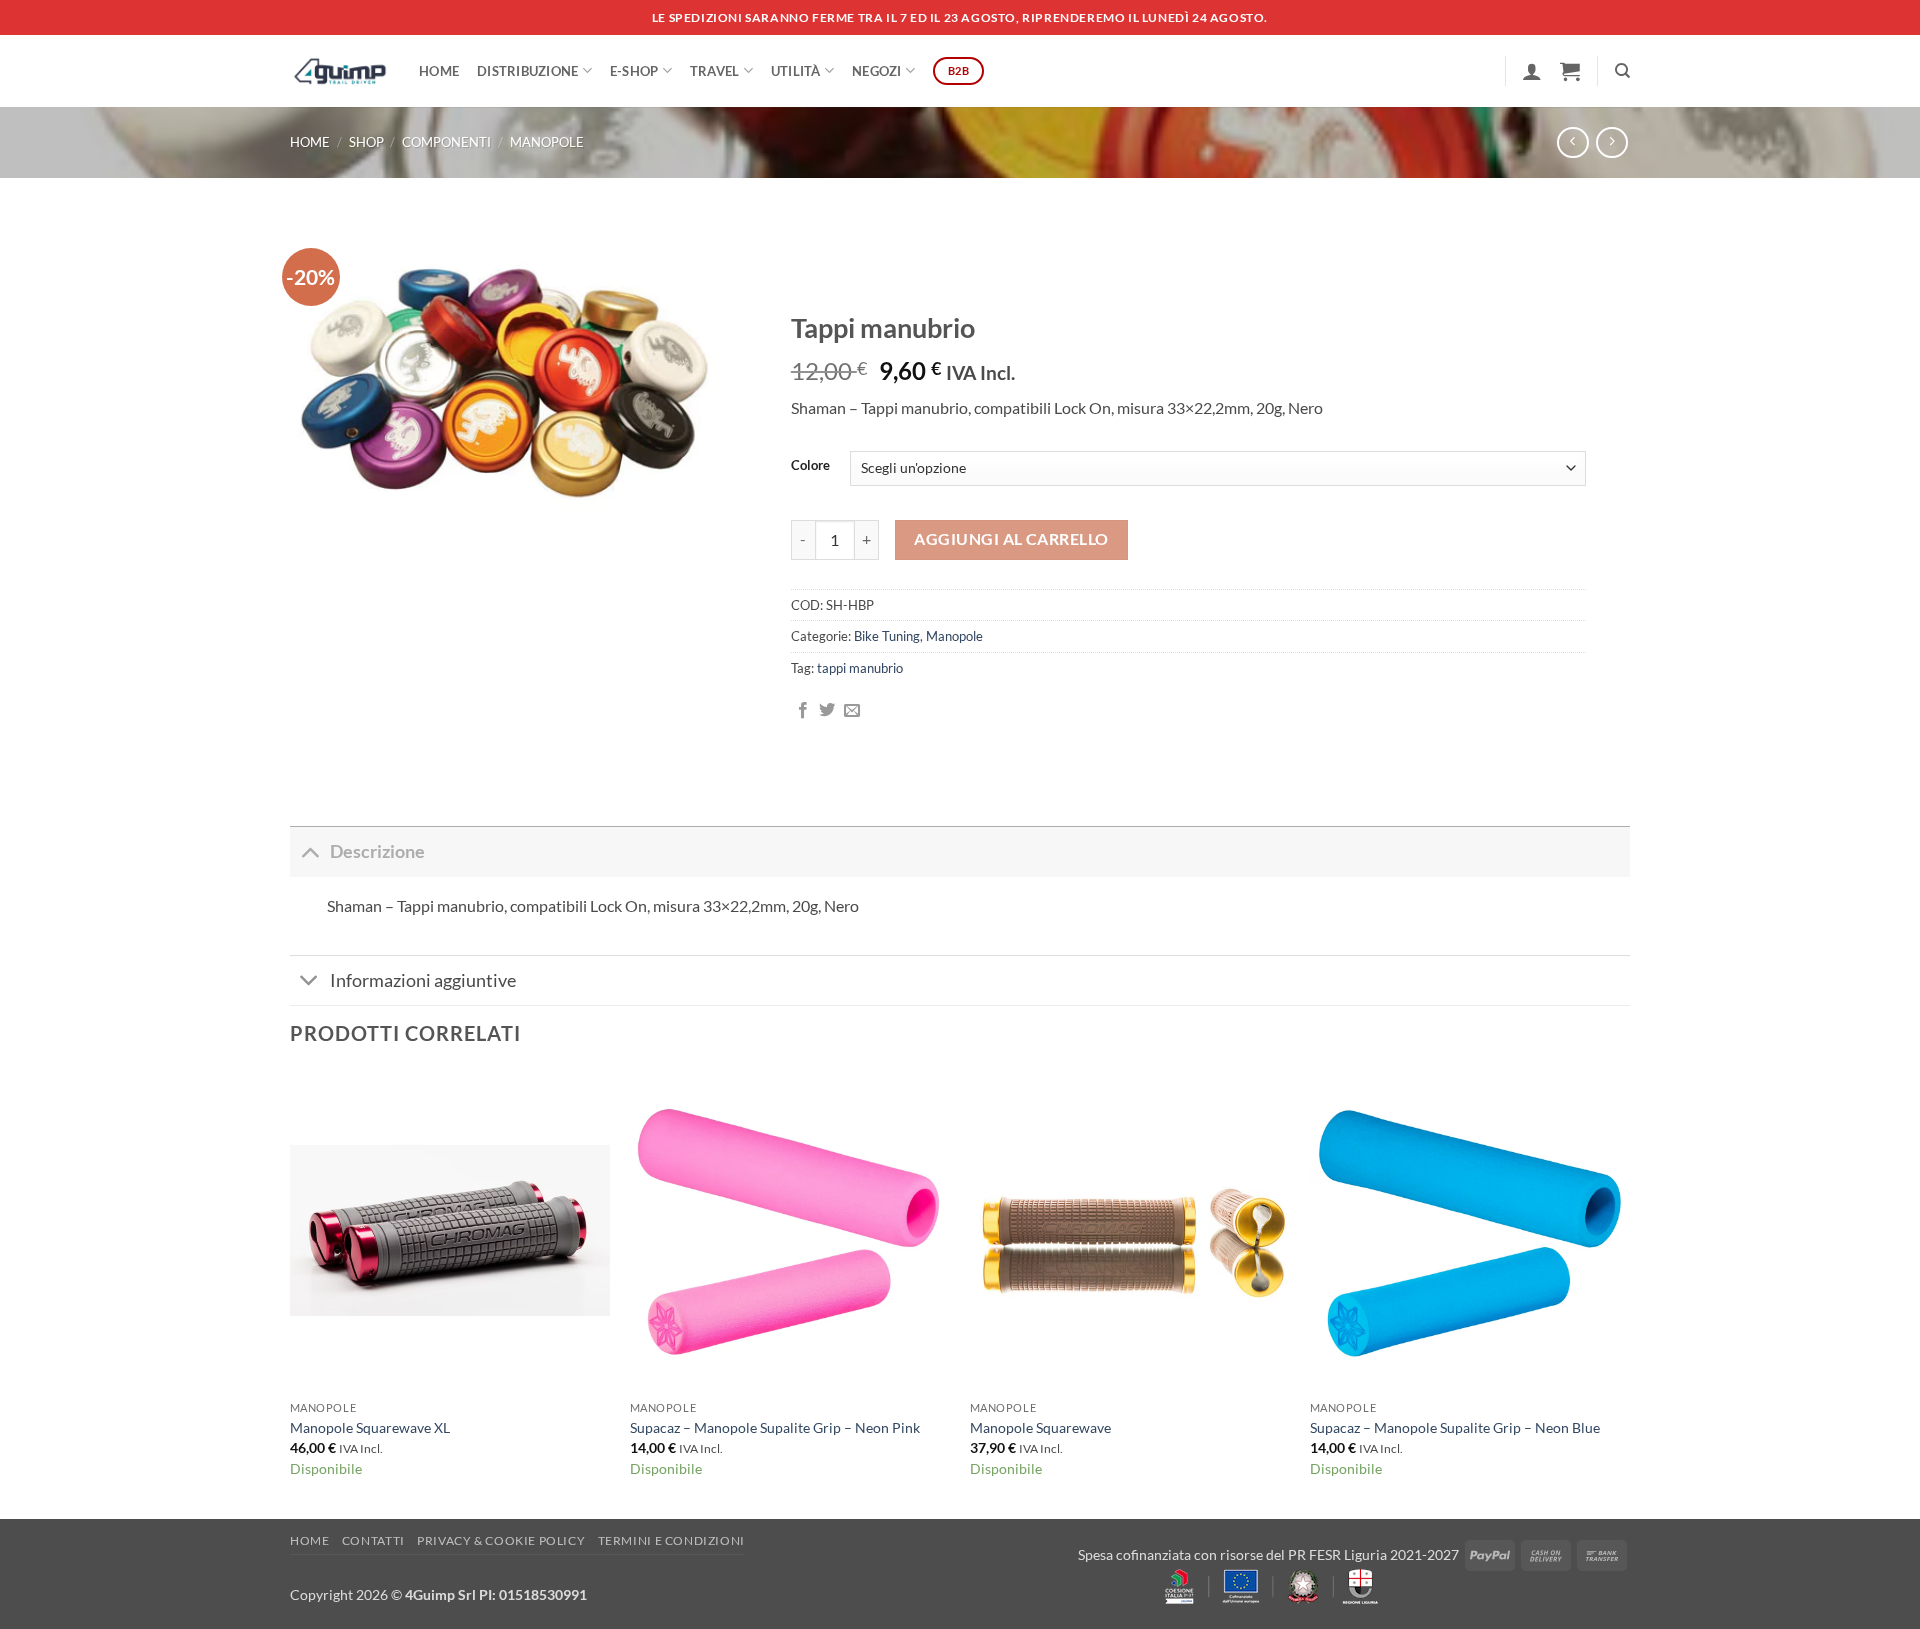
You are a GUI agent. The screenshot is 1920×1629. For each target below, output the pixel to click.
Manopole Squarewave (1040, 1427)
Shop (366, 142)
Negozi (877, 71)
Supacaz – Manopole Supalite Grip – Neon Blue (1455, 1427)
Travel (715, 71)
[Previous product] (1611, 142)
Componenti (446, 142)
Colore (810, 466)
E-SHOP (634, 71)
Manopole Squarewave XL (370, 1427)
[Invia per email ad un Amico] (852, 711)
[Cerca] (1622, 71)
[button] (1532, 71)
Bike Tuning (887, 636)
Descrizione (377, 851)
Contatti (373, 1540)
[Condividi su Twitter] (827, 711)
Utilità (796, 71)
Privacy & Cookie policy (501, 1540)
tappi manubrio (860, 668)
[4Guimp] (339, 71)
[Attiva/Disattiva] (309, 851)
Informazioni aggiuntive (423, 980)
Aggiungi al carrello (1011, 539)
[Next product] (1572, 142)
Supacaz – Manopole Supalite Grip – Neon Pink (775, 1427)
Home (439, 71)
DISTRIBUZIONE (527, 71)
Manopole (547, 142)
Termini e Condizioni (671, 1540)
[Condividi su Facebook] (803, 711)
